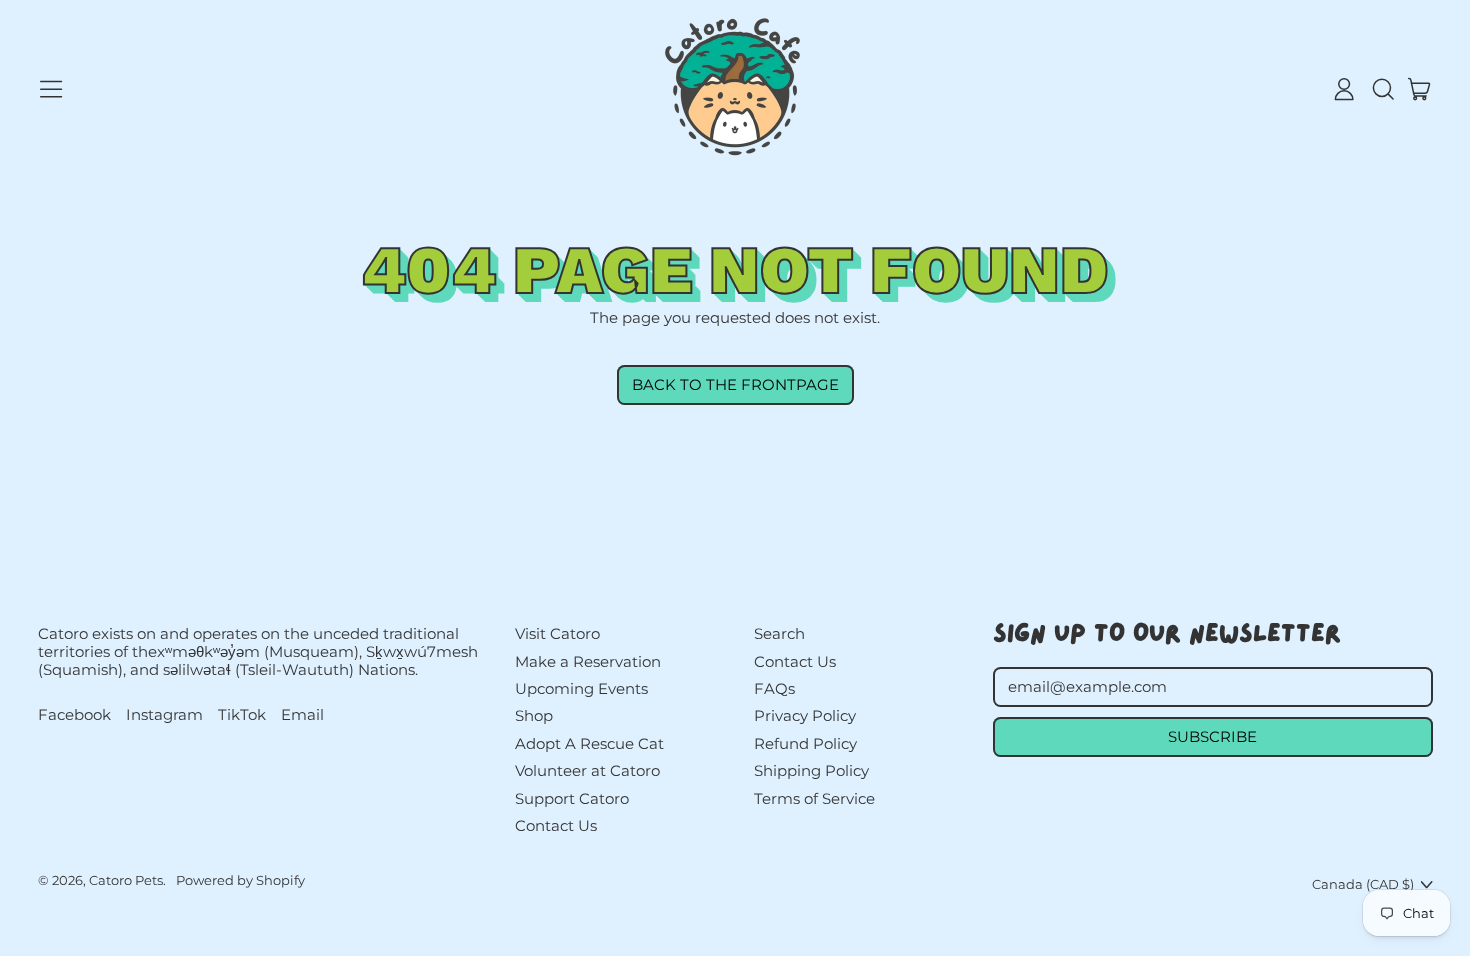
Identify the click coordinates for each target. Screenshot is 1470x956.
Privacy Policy (805, 715)
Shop (534, 715)
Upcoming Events (581, 688)
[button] (1382, 89)
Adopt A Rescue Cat (589, 743)
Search (779, 633)
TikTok (242, 715)
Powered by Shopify (240, 880)
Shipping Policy (811, 770)
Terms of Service (814, 798)
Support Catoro (572, 798)
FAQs (774, 688)
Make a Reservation (588, 661)
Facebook (74, 715)
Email (302, 715)
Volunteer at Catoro (587, 770)
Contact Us (556, 825)
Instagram (164, 715)
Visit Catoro (557, 633)
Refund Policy (805, 743)
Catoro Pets (126, 880)
